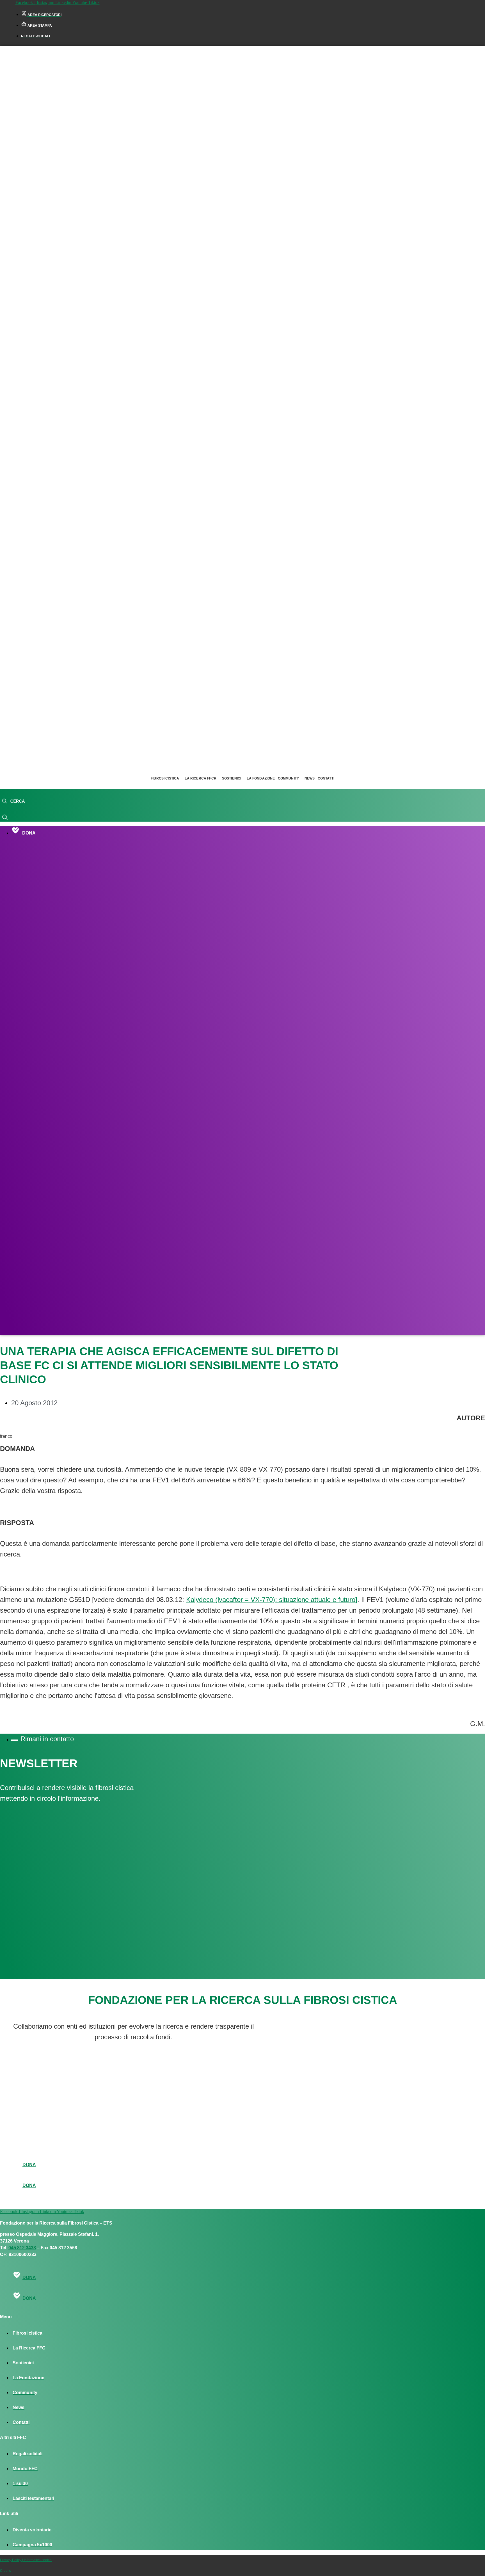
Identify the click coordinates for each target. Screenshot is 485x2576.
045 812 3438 (22, 2248)
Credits (5, 2571)
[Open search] (13, 801)
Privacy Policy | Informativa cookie (26, 2560)
